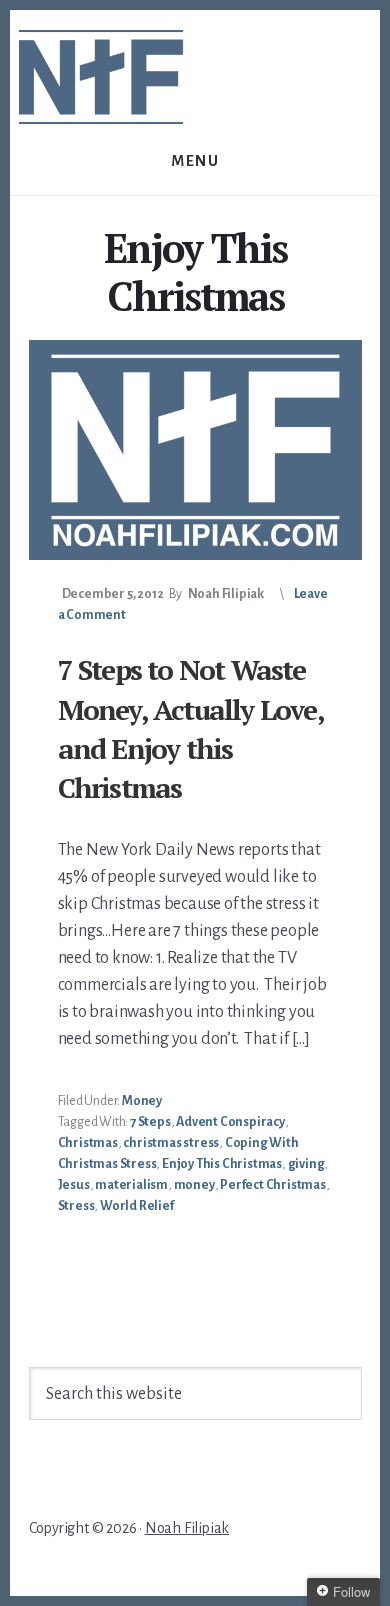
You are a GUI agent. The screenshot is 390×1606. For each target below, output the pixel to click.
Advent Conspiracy (230, 1122)
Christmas (88, 1143)
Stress (76, 1206)
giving (306, 1164)
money (194, 1185)
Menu (195, 161)
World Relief (137, 1206)
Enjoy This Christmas (222, 1164)
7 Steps (150, 1122)
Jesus (74, 1185)
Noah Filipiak (187, 1528)
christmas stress (171, 1143)
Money (142, 1101)
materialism (131, 1185)
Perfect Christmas (273, 1185)
